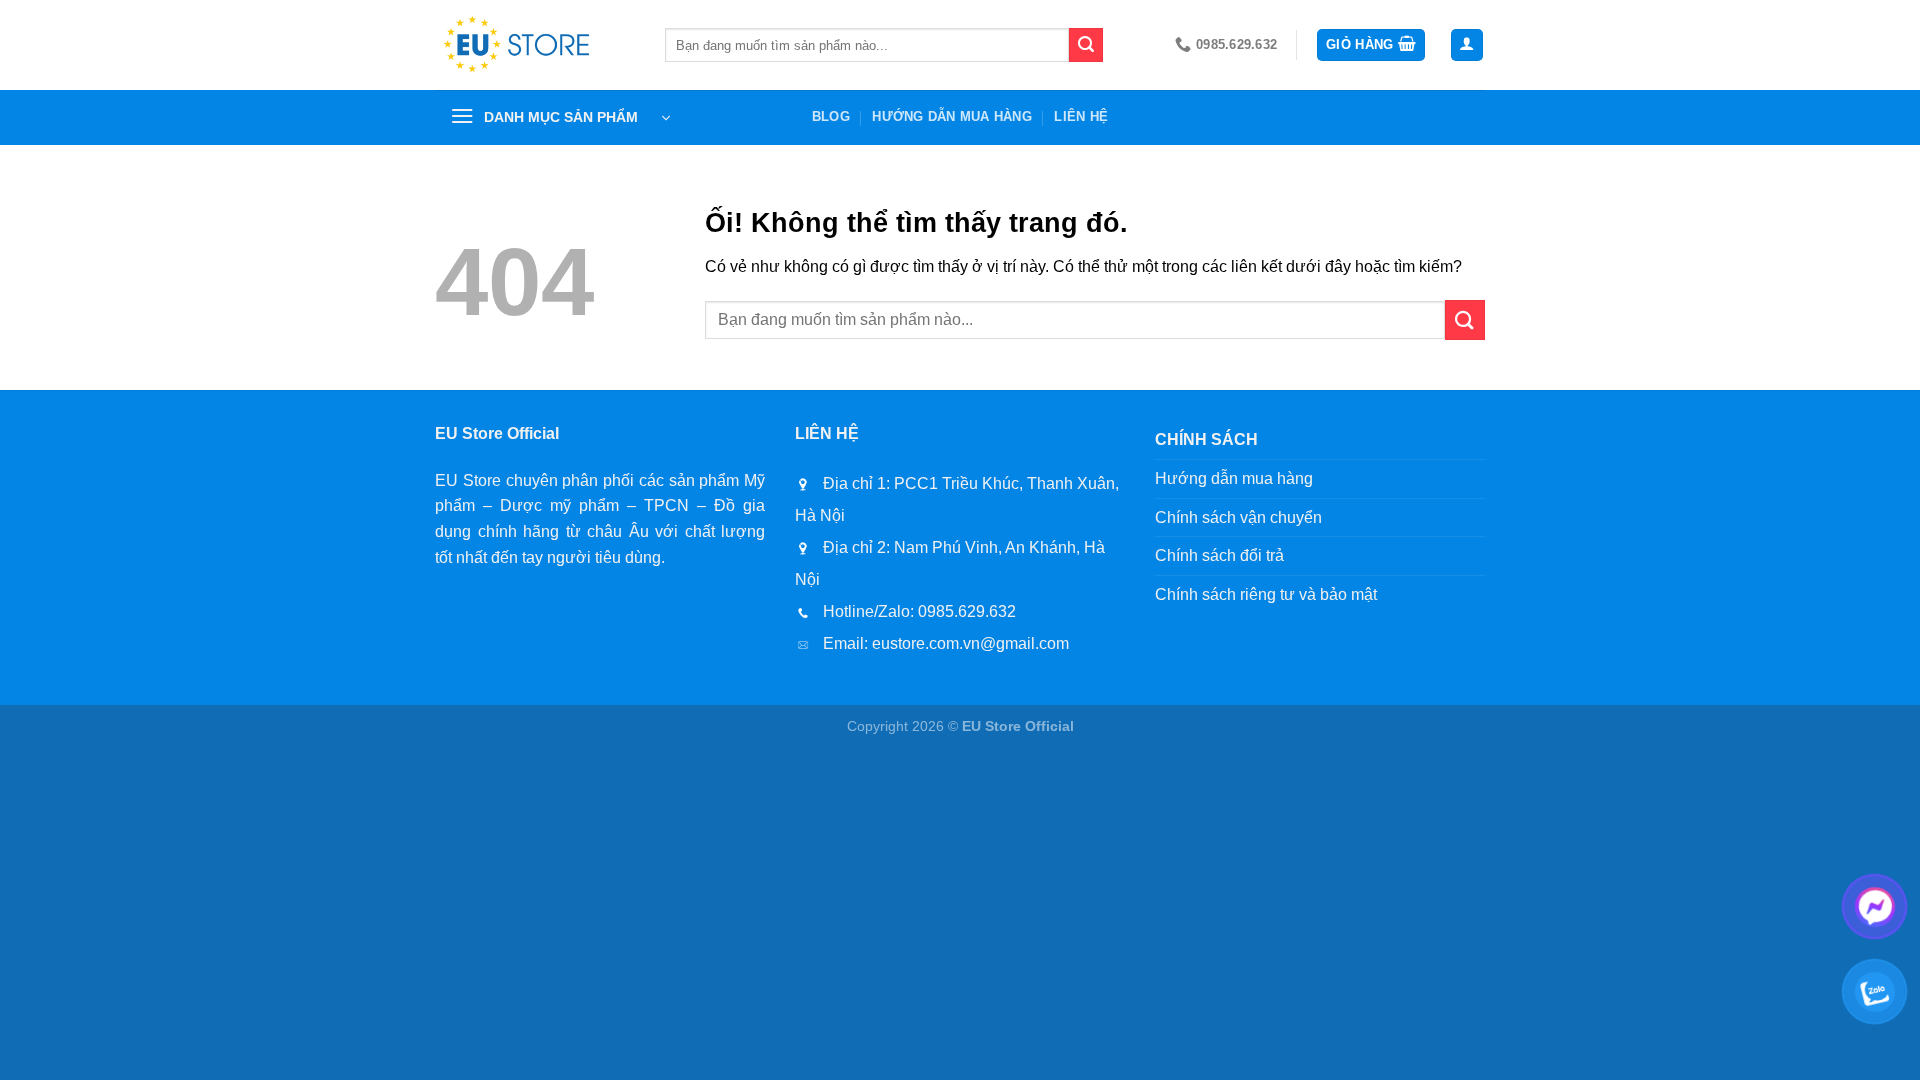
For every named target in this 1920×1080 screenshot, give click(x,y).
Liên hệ (1081, 116)
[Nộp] (1086, 45)
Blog (831, 116)
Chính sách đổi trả (1219, 555)
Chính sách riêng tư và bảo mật (1266, 594)
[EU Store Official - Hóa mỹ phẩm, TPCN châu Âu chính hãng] (535, 45)
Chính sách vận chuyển (1238, 517)
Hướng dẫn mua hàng (952, 116)
